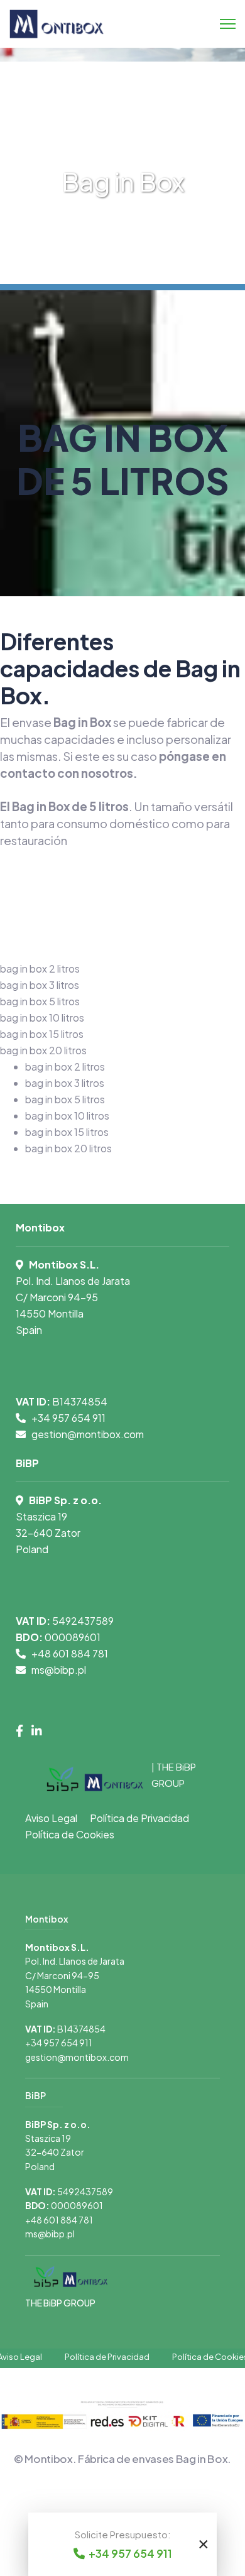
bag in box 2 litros (65, 1067)
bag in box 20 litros (68, 1148)
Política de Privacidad (139, 1818)
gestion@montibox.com (88, 1434)
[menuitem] (40, 969)
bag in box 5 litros (65, 1099)
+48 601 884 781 (70, 1653)
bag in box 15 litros (67, 1132)
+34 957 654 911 (68, 1418)
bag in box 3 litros (65, 1083)
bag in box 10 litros (67, 1116)
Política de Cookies (70, 1834)
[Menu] (228, 24)
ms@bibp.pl (59, 1670)
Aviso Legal (51, 1818)
